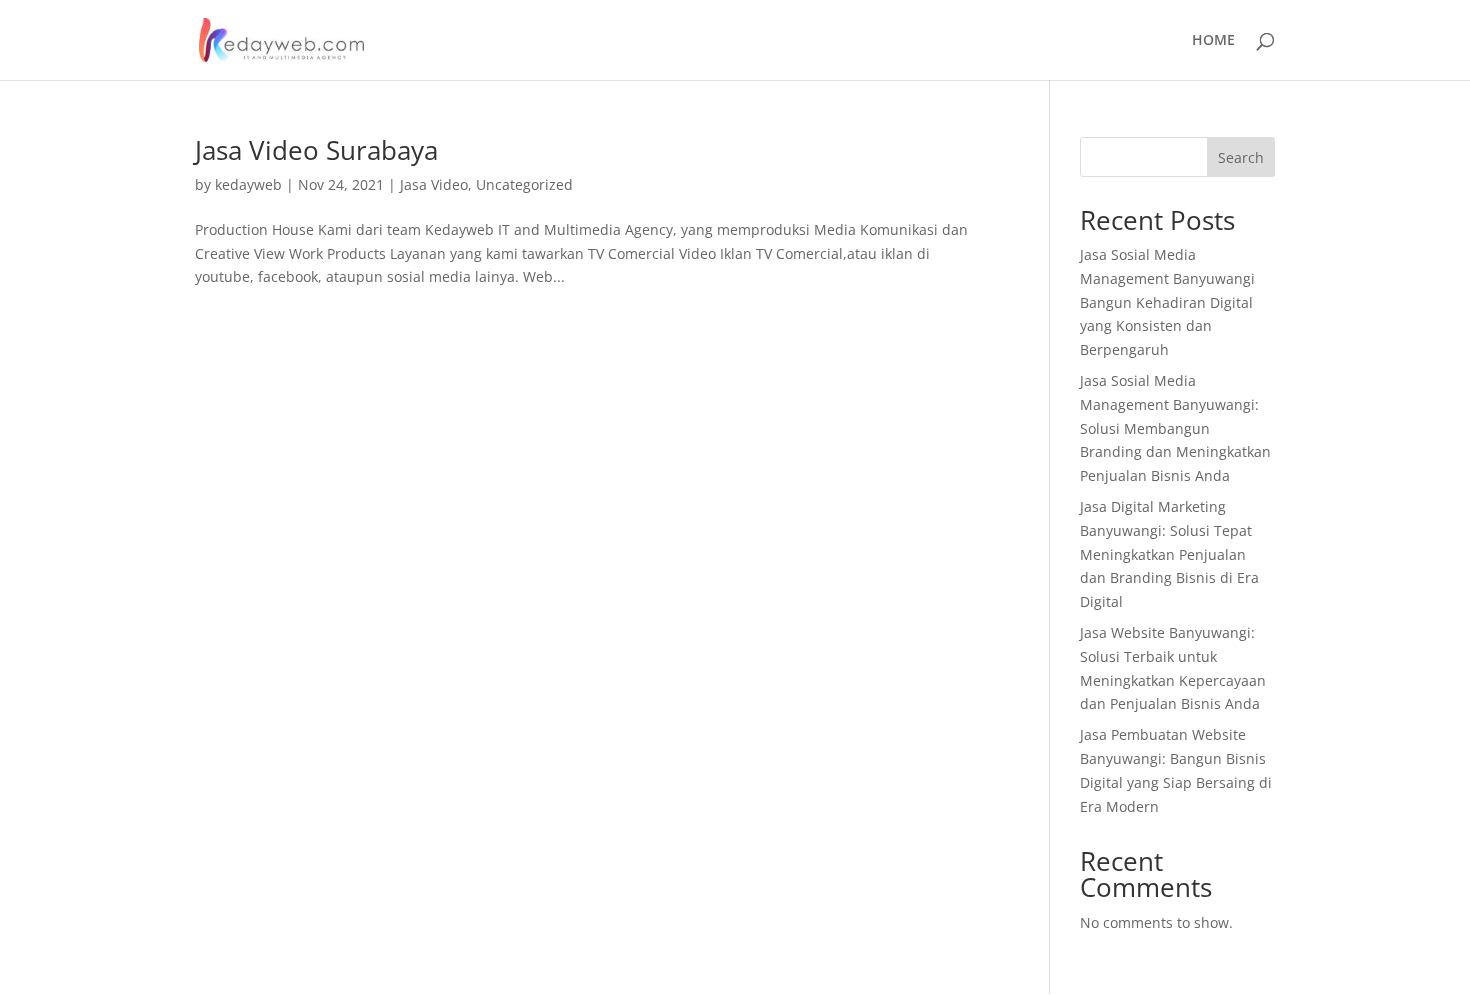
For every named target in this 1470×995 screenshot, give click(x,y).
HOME (1213, 41)
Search (1241, 157)
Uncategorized (524, 184)
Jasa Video (434, 184)
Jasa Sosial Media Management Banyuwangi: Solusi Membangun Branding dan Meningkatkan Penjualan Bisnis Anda (1175, 428)
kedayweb (248, 184)
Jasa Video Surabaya (316, 150)
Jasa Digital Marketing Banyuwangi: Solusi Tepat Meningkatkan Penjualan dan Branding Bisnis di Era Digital (1169, 554)
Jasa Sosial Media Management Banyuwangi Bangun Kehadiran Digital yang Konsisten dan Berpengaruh (1167, 302)
